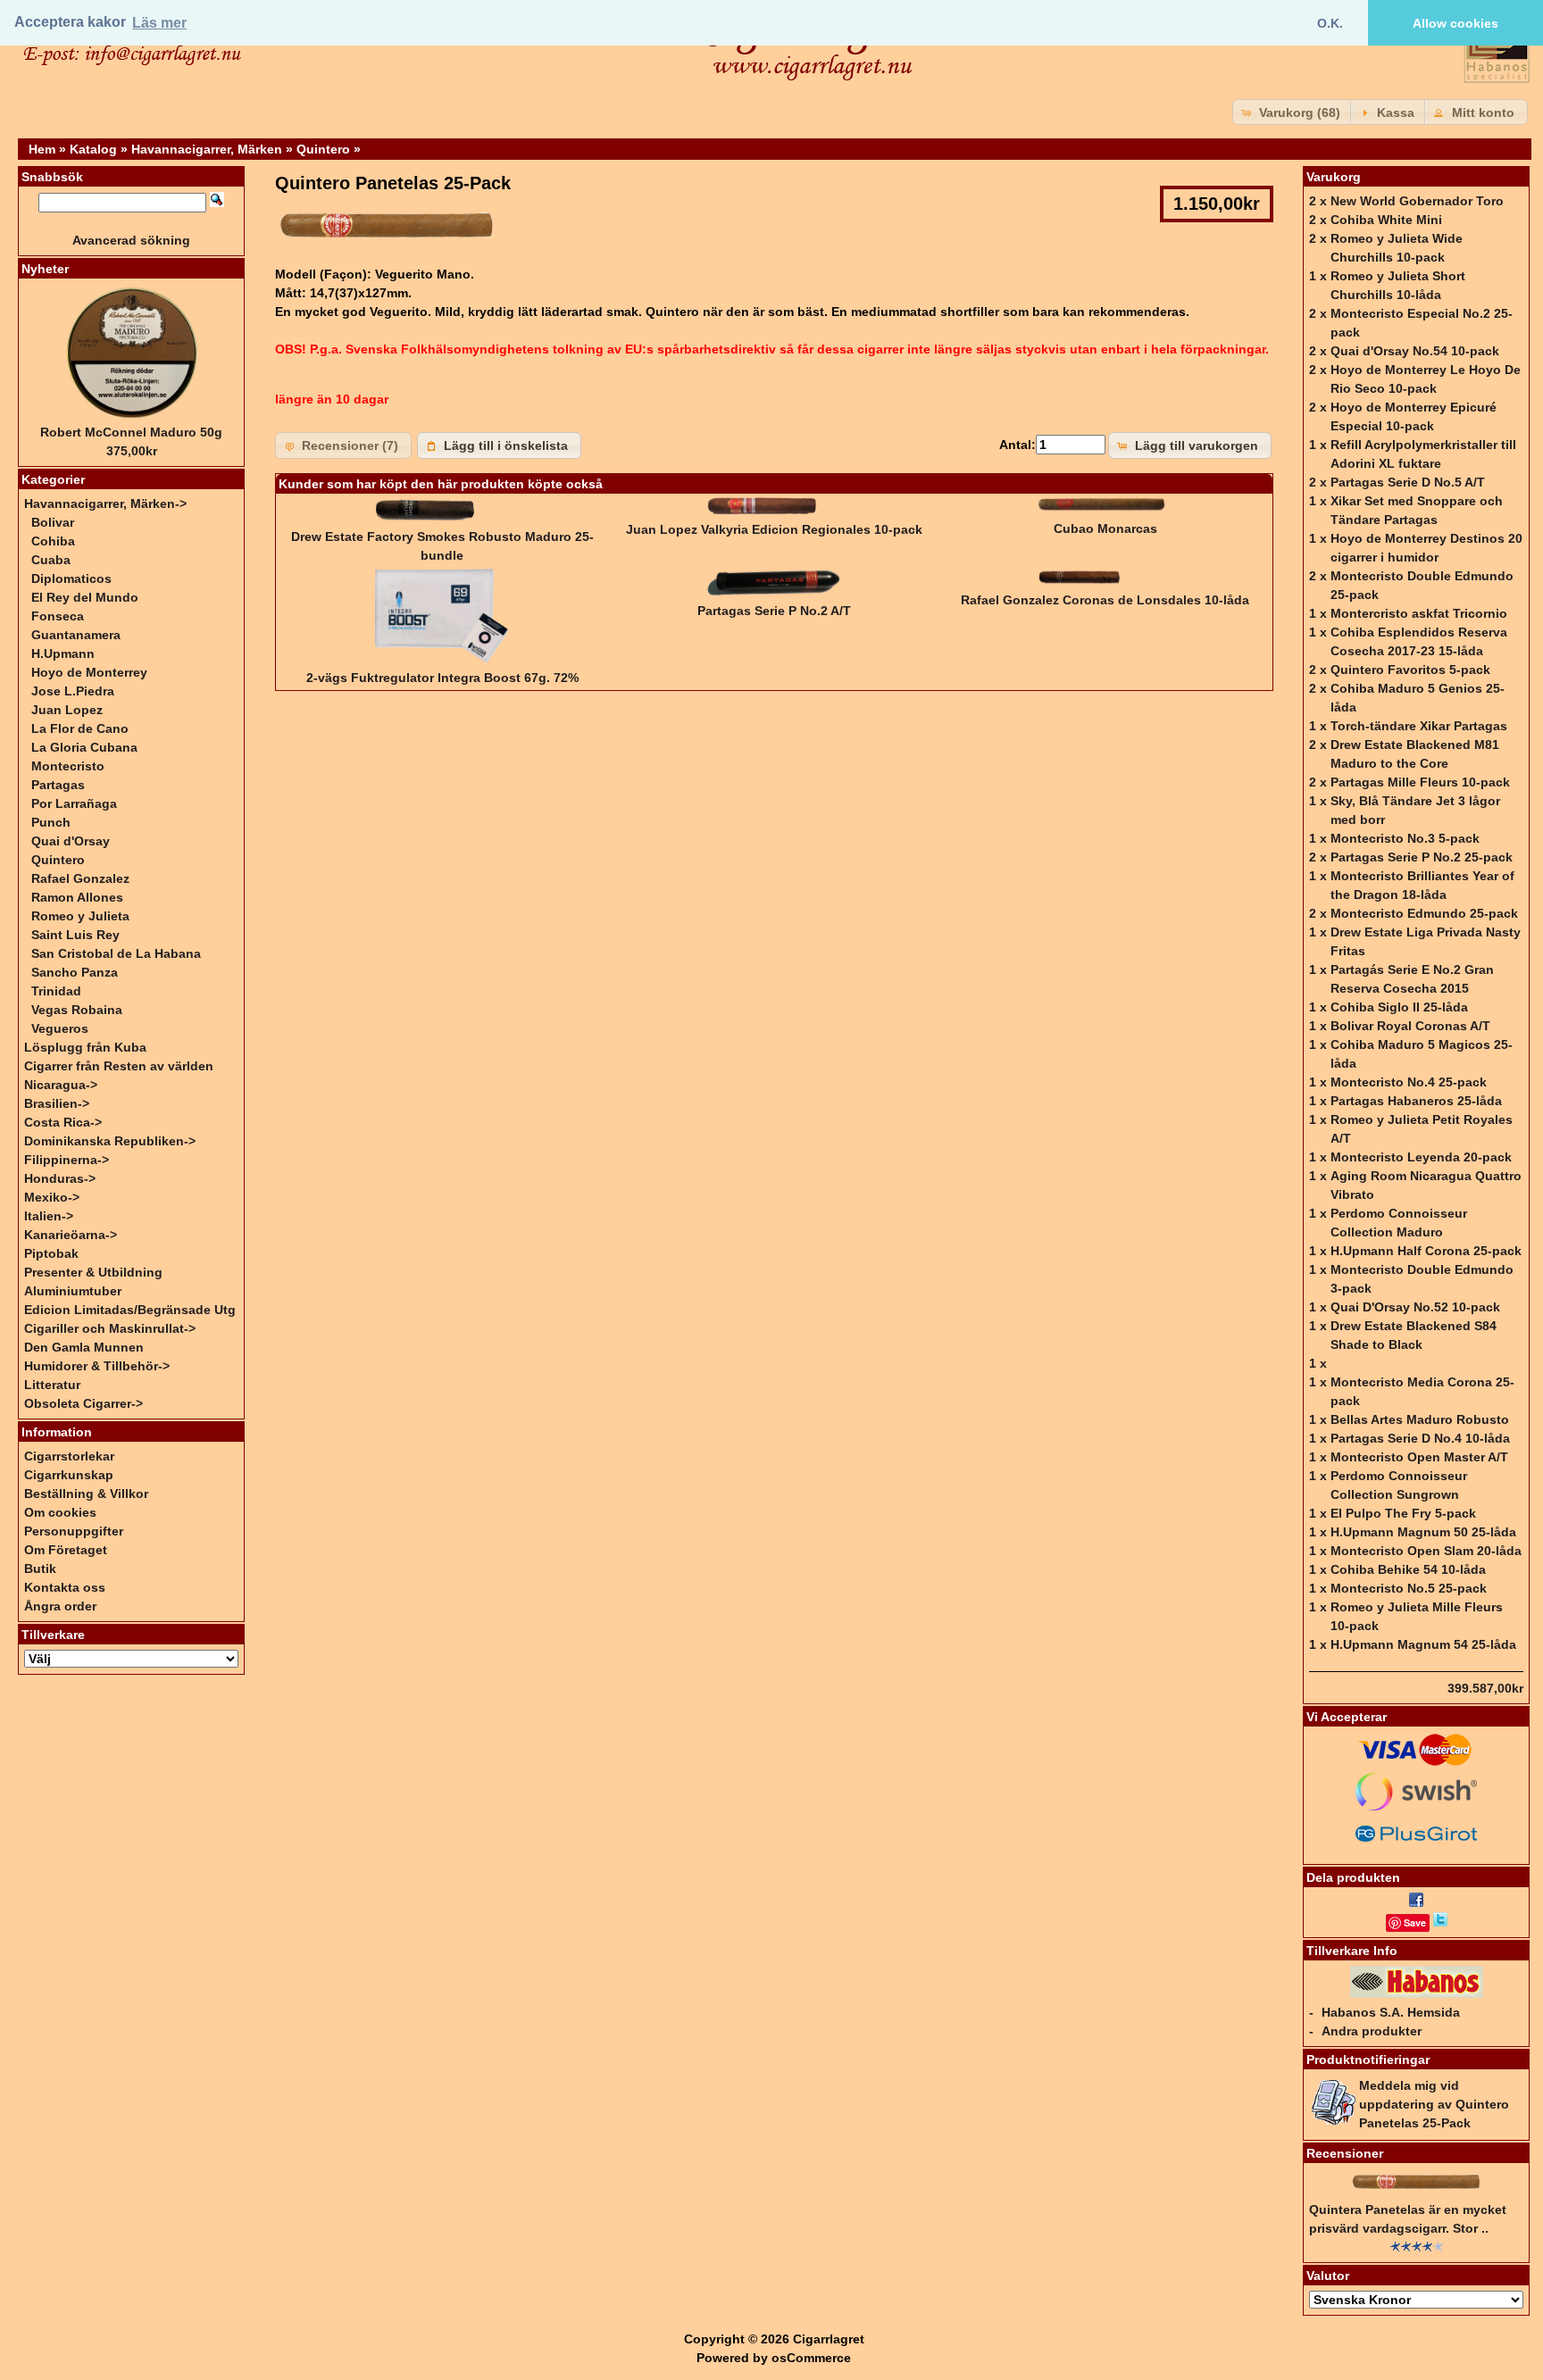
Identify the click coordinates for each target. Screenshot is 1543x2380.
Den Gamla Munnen (84, 1347)
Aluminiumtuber (73, 1291)
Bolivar (53, 522)
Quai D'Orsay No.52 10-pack (1415, 1307)
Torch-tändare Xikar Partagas (1419, 726)
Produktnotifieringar (1368, 2060)
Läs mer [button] (159, 23)
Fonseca (58, 616)
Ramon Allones (77, 897)
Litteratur (52, 1385)
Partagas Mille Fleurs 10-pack (1420, 782)
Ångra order (60, 1606)
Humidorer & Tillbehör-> (97, 1366)
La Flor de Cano (80, 728)
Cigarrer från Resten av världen (119, 1066)
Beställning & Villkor (86, 1494)
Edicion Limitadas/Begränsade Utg (130, 1310)
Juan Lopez (67, 710)
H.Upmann (63, 653)
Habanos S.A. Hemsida (1391, 2012)
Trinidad (56, 991)
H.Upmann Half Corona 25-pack (1426, 1251)
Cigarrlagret (829, 2339)
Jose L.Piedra (73, 691)
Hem (42, 149)
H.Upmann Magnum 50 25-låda (1423, 1532)
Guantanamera (76, 635)
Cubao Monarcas (1105, 528)
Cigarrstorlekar (69, 1456)
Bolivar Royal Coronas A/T (1410, 1026)
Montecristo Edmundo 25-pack (1424, 913)
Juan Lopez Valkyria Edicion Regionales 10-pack (774, 529)
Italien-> (49, 1216)
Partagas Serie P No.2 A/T (774, 611)
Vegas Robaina (77, 1010)
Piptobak (51, 1253)
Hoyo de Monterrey (89, 672)
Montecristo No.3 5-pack (1405, 838)
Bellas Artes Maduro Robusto (1420, 1419)
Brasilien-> (57, 1103)
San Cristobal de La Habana (116, 953)
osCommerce (811, 2358)
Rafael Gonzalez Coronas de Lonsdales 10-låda (1105, 600)
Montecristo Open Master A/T (1419, 1457)
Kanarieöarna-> (71, 1235)
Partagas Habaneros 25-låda (1416, 1101)
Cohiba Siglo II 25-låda (1399, 1007)
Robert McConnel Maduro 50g (131, 432)
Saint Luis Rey (75, 935)
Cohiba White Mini (1386, 220)
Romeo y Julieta (80, 916)
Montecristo (68, 766)
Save (1415, 1922)
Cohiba (53, 541)
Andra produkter (1372, 2031)
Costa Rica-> (63, 1122)
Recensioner (1345, 2153)
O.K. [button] (1330, 23)
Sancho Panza (75, 972)
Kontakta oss (65, 1587)
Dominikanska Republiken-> (110, 1141)
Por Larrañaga (74, 803)
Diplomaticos (71, 578)
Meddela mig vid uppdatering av (1434, 2104)
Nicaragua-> (61, 1085)
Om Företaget (66, 1550)
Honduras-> (60, 1178)
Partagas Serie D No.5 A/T (1408, 482)
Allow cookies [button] (1455, 23)
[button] (1293, 112)
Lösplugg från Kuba (85, 1047)
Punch (51, 822)
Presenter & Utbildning (93, 1272)
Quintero (323, 149)
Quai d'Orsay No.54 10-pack (1415, 351)
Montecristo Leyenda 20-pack (1421, 1157)
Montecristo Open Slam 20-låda (1426, 1551)
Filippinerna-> (67, 1160)
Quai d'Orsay (71, 841)
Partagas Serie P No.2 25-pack (1422, 857)
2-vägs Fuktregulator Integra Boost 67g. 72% (442, 678)
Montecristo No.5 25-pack (1409, 1588)
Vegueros (60, 1028)
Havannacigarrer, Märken (207, 149)
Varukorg (1334, 177)
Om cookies (60, 1512)
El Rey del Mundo (85, 597)
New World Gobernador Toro (1417, 201)
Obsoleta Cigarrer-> (83, 1403)
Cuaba (51, 560)
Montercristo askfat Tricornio (1419, 613)
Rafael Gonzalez (80, 878)
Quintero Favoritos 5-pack (1410, 670)
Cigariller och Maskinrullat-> (110, 1328)
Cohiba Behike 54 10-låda (1408, 1569)
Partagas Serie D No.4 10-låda (1420, 1438)
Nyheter (45, 269)
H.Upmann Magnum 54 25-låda (1423, 1644)
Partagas (58, 785)
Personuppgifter (74, 1531)
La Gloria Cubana (84, 747)
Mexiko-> (52, 1197)
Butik (40, 1569)
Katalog (93, 149)
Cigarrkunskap (69, 1475)
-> (105, 503)
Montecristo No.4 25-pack (1409, 1082)
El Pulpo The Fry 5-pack (1403, 1513)
